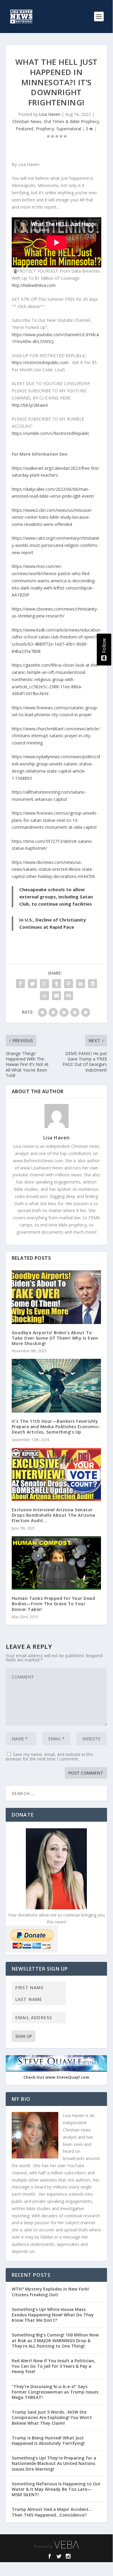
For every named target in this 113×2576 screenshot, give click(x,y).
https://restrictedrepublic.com (40, 362)
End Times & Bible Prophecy (72, 121)
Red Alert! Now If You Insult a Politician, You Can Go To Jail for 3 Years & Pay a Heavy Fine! (53, 2366)
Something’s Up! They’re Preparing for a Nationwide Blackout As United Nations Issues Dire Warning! (54, 2463)
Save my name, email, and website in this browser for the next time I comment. (49, 1757)
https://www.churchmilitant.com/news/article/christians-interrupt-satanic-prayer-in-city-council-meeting (56, 736)
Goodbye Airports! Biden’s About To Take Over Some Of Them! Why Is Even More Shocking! (55, 1338)
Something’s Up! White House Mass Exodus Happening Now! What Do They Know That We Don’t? (53, 2315)
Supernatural (69, 129)
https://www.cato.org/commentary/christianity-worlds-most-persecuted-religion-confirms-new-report (55, 545)
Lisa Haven (50, 114)
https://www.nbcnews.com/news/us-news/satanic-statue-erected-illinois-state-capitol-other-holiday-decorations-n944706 (53, 869)
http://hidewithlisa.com (34, 285)
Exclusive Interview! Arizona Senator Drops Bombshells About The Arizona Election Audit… (53, 1515)
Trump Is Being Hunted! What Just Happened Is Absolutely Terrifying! (48, 2440)
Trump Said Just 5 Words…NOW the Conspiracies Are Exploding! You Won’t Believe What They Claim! (52, 2417)
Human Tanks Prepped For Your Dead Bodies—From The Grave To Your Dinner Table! (53, 1604)
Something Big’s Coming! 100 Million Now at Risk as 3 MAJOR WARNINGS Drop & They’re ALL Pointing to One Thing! (55, 2340)
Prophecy (45, 129)
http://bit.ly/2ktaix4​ (30, 405)
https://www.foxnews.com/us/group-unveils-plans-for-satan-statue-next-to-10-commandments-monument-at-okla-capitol (55, 820)
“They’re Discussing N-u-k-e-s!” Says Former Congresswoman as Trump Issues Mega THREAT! (55, 2392)
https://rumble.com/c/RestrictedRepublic (51, 433)
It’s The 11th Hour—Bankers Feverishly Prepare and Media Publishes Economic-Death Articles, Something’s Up (56, 1427)
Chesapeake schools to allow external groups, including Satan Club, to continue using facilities (56, 897)
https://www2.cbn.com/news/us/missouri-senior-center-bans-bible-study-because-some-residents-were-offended (52, 517)
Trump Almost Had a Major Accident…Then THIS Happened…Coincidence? (52, 2512)
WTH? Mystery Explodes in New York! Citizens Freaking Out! (50, 2292)
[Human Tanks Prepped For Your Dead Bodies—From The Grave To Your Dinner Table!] (56, 1563)
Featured (25, 129)
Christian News (27, 121)
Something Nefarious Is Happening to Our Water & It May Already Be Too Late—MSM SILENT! (56, 2489)
